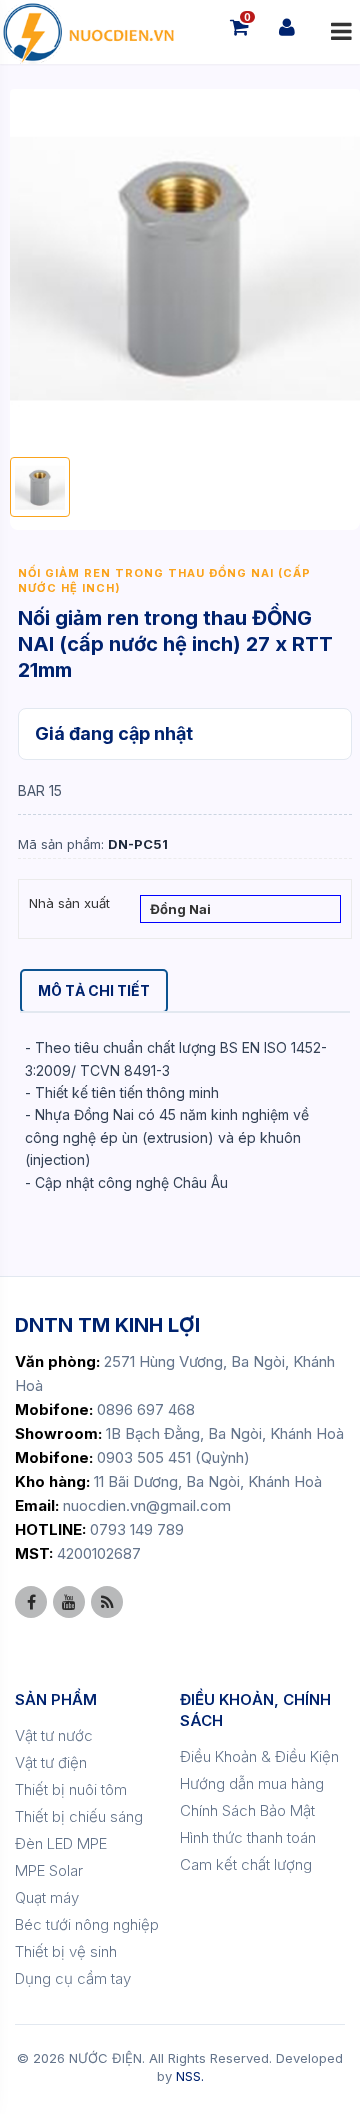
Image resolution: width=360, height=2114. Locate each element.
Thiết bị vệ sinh (66, 1951)
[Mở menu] (341, 32)
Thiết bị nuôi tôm (71, 1789)
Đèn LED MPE (61, 1843)
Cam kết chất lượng (246, 1864)
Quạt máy (47, 1897)
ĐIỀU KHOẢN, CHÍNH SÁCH (255, 1710)
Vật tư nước (54, 1735)
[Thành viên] (287, 27)
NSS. (190, 2076)
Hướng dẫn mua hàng (252, 1783)
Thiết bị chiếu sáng (79, 1816)
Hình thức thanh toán (248, 1837)
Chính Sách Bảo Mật (247, 1810)
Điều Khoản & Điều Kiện (259, 1756)
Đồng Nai (180, 909)
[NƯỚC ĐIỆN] (87, 32)
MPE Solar (49, 1870)
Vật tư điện (51, 1762)
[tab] (94, 991)
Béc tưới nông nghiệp (87, 1924)
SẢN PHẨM (56, 1699)
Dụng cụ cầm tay (73, 1978)
